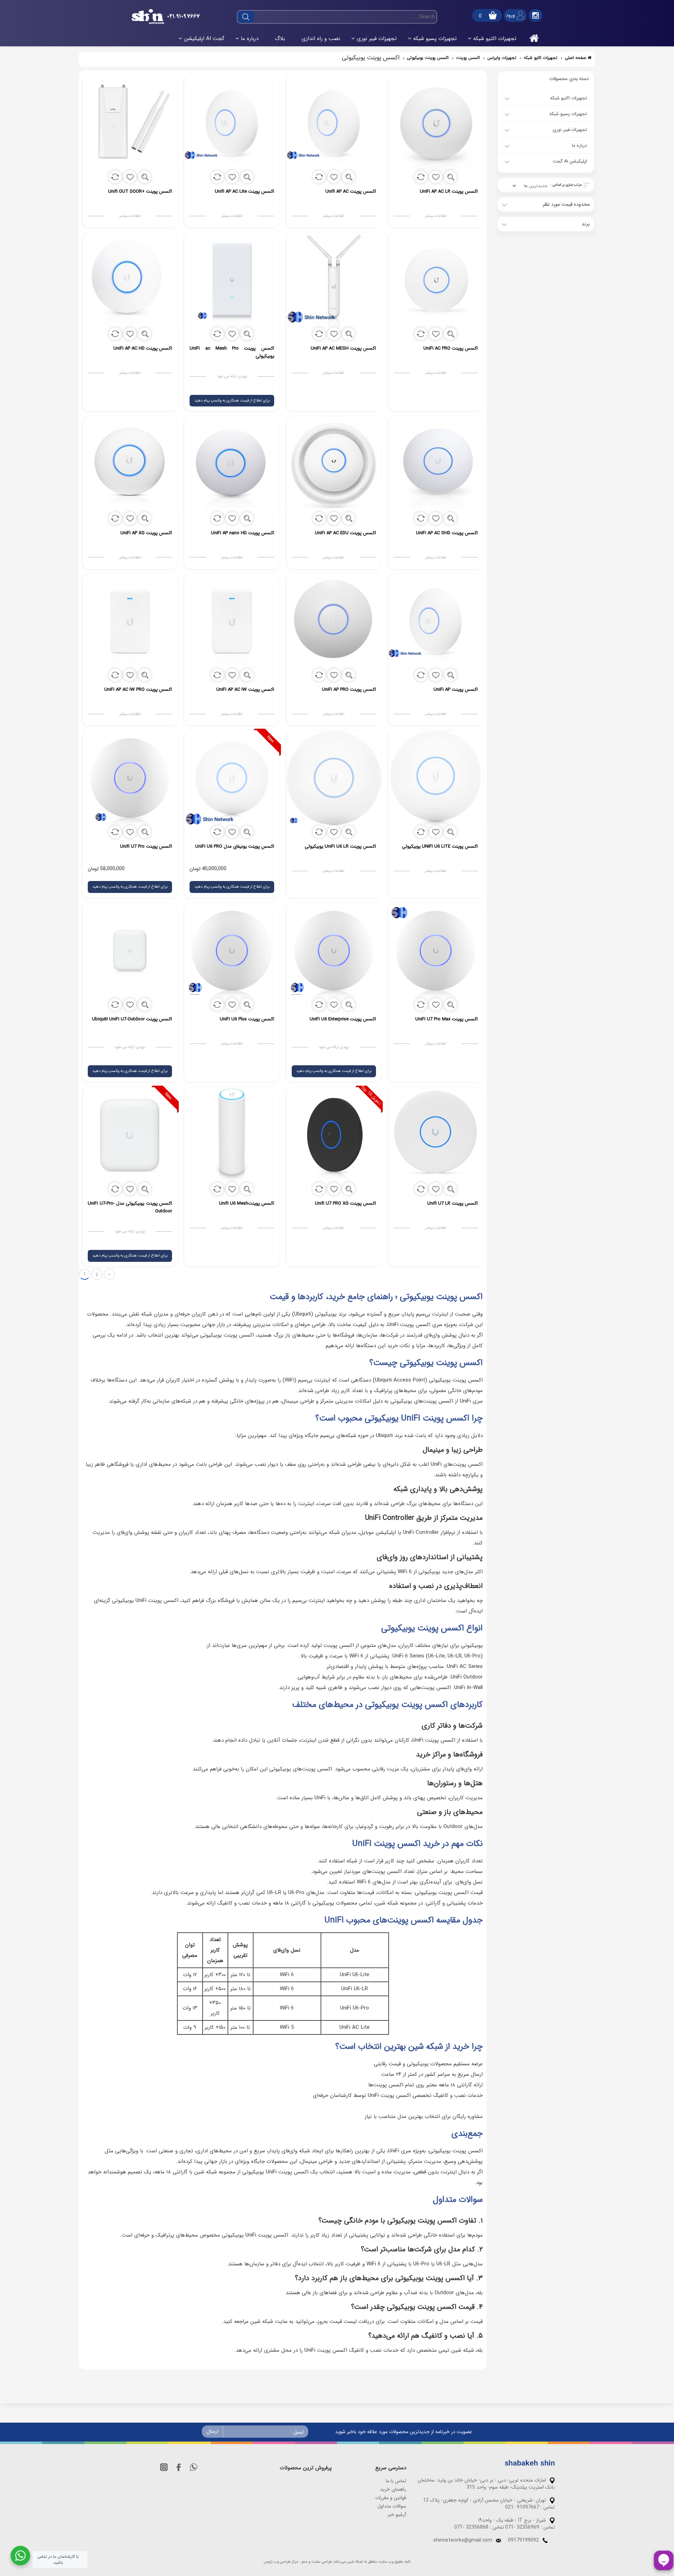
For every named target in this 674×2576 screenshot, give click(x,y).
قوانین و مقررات (391, 2498)
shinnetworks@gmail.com (463, 2540)
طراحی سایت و (320, 2562)
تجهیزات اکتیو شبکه (495, 39)
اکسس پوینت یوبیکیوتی (428, 58)
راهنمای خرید (393, 2489)
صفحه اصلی (576, 58)
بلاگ (280, 39)
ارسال (212, 2431)
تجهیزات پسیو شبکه (435, 39)
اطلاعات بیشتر (436, 216)
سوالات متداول (392, 2506)
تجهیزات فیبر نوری (377, 39)
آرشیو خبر (397, 2515)
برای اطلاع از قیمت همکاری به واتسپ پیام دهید (232, 401)
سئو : (303, 2562)
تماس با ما (396, 2481)
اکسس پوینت (468, 58)
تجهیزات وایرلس (502, 58)
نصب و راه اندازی (321, 39)
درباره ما (250, 39)
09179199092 (523, 2540)
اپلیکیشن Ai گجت (204, 39)
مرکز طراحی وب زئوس (281, 2562)
